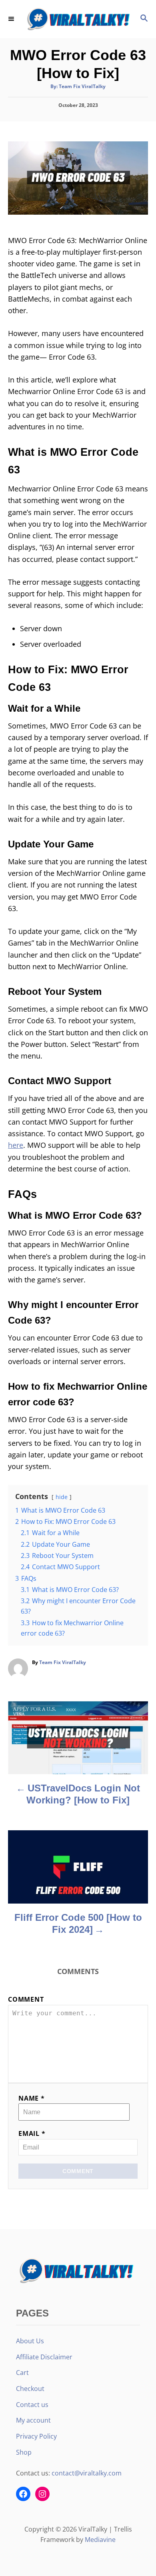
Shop (24, 2452)
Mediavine (100, 2540)
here (16, 1145)
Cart (22, 2373)
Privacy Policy (36, 2436)
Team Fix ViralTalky (82, 86)
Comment (26, 1999)
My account (33, 2420)
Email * (32, 2133)
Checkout (30, 2389)
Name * (32, 2098)
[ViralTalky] (78, 19)
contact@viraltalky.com (87, 2473)
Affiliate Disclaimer (44, 2357)
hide (62, 1497)
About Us (30, 2341)
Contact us (32, 2405)
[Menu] (12, 19)
